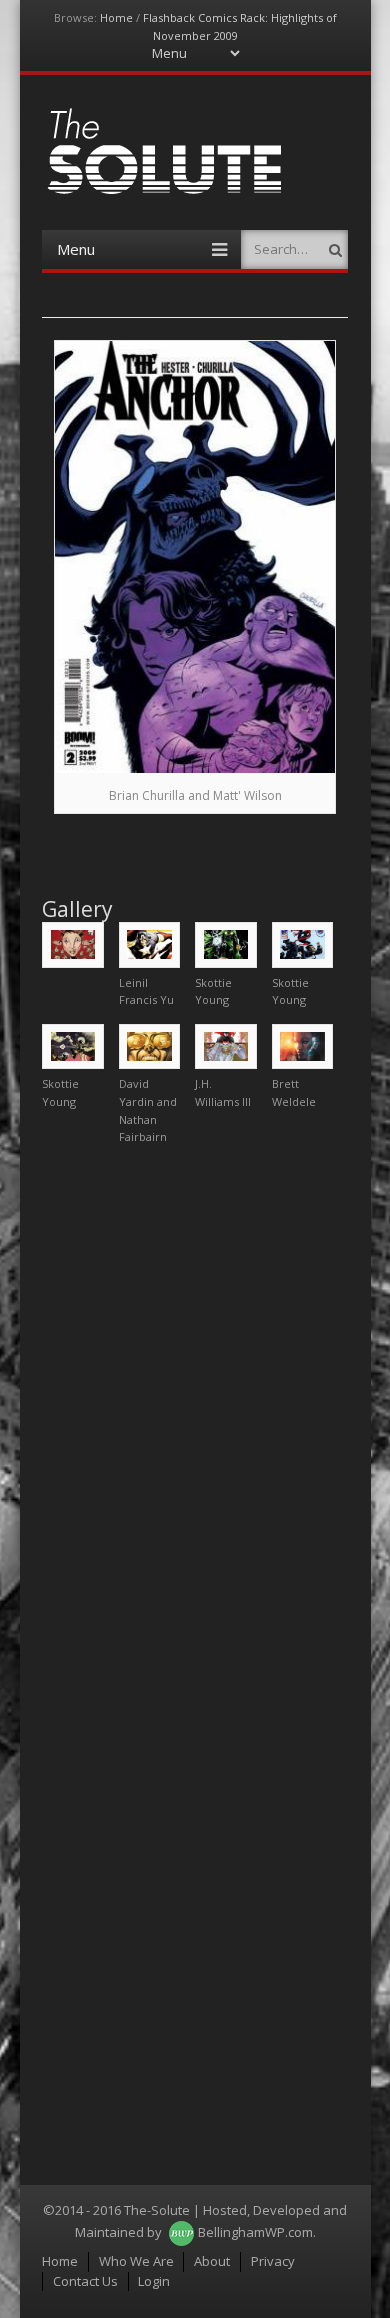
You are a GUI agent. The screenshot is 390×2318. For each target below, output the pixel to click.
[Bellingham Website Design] (181, 2232)
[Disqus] (195, 1411)
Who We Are (136, 2261)
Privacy (273, 2261)
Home (116, 17)
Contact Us (85, 2281)
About (212, 2261)
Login (154, 2281)
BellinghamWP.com (255, 2232)
